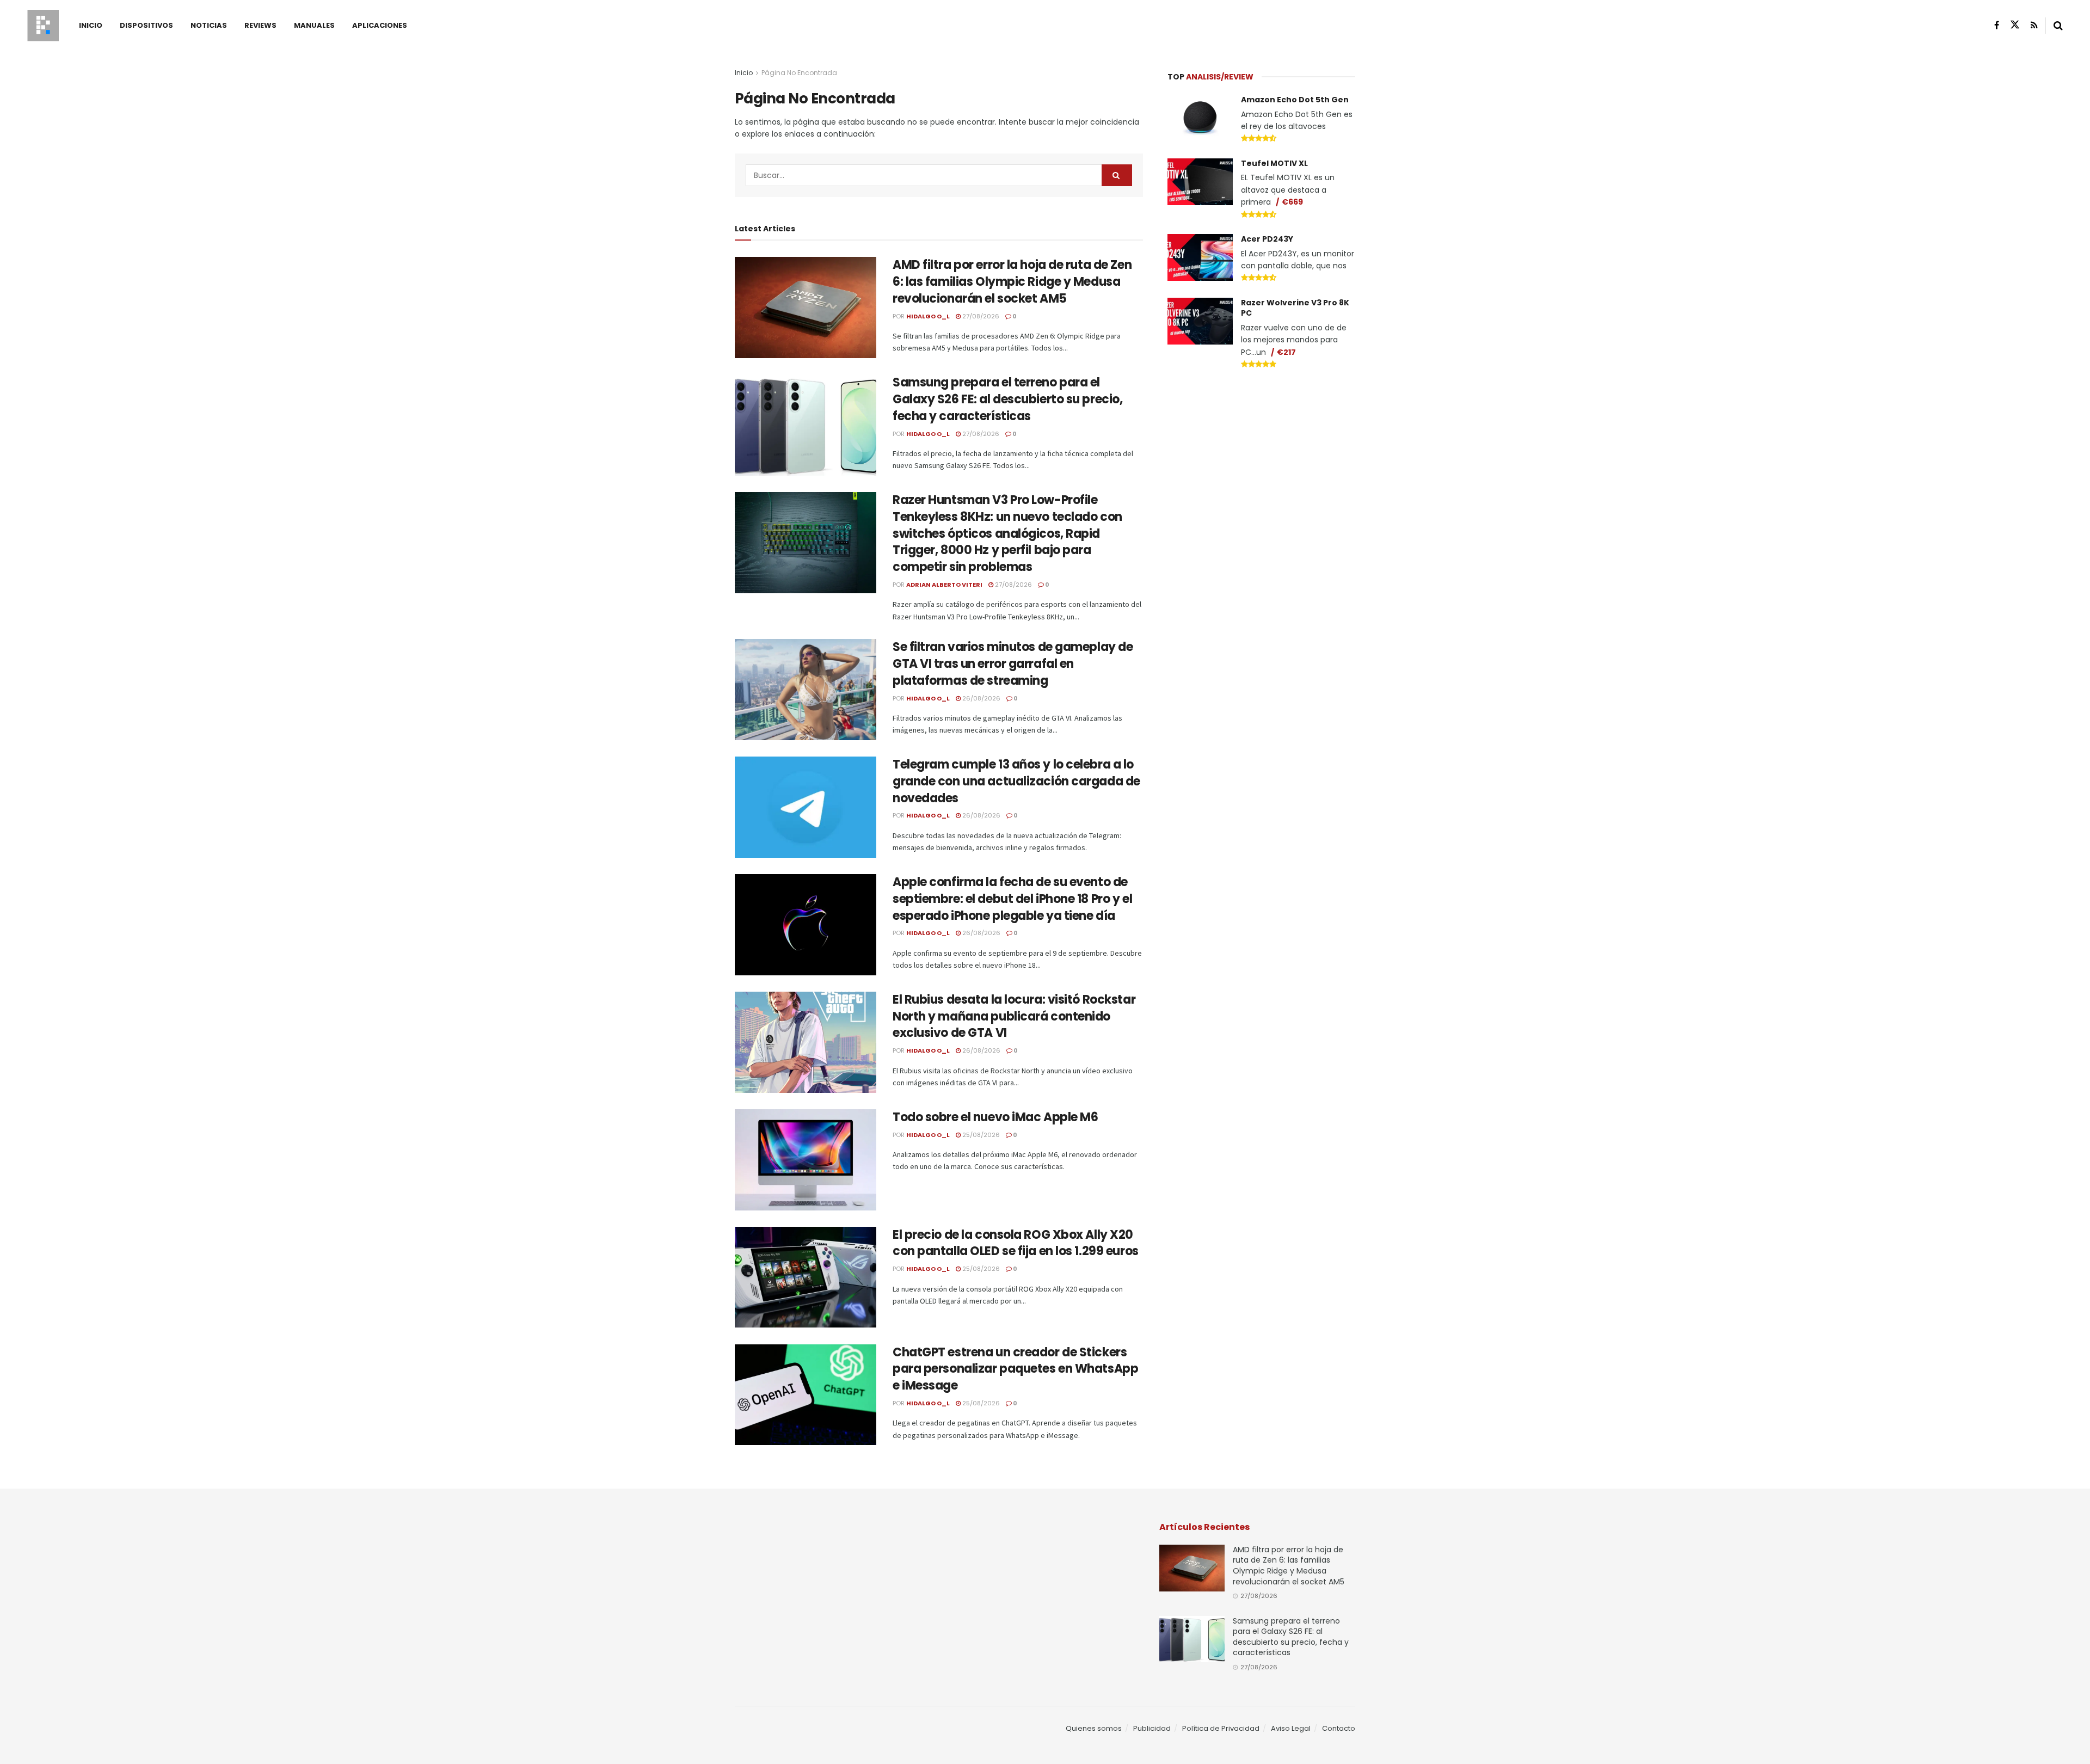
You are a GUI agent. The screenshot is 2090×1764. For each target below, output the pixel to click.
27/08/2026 (980, 316)
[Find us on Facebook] (1997, 25)
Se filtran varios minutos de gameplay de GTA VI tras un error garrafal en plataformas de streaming (1013, 664)
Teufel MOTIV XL (1274, 163)
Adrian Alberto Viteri (944, 585)
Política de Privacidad (1221, 1728)
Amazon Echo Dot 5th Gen (1295, 100)
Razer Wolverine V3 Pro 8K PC (1295, 308)
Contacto (1339, 1728)
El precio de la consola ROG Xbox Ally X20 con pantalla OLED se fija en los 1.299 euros (1016, 1243)
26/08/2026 (981, 698)
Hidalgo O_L (928, 316)
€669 (1292, 202)
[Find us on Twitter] (2015, 25)
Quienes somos (1094, 1728)
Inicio (91, 25)
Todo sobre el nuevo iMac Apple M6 (995, 1117)
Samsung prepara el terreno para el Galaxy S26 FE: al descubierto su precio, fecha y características (1007, 399)
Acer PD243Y (1267, 239)
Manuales (314, 25)
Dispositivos (146, 25)
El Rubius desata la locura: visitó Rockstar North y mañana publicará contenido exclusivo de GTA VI (1014, 1016)
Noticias (209, 25)
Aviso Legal (1291, 1728)
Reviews (260, 25)
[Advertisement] (1262, 460)
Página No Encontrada (799, 73)
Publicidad (1152, 1728)
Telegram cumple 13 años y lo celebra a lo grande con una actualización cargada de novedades (1016, 781)
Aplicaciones (380, 25)
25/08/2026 (980, 1135)
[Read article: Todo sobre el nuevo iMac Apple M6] (806, 1160)
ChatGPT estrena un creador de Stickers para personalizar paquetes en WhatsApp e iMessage (1015, 1369)
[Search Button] (2058, 26)
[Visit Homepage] (43, 26)
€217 (1286, 352)
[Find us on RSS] (2034, 25)
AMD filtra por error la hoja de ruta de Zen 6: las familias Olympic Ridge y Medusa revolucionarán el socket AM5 (1012, 282)
